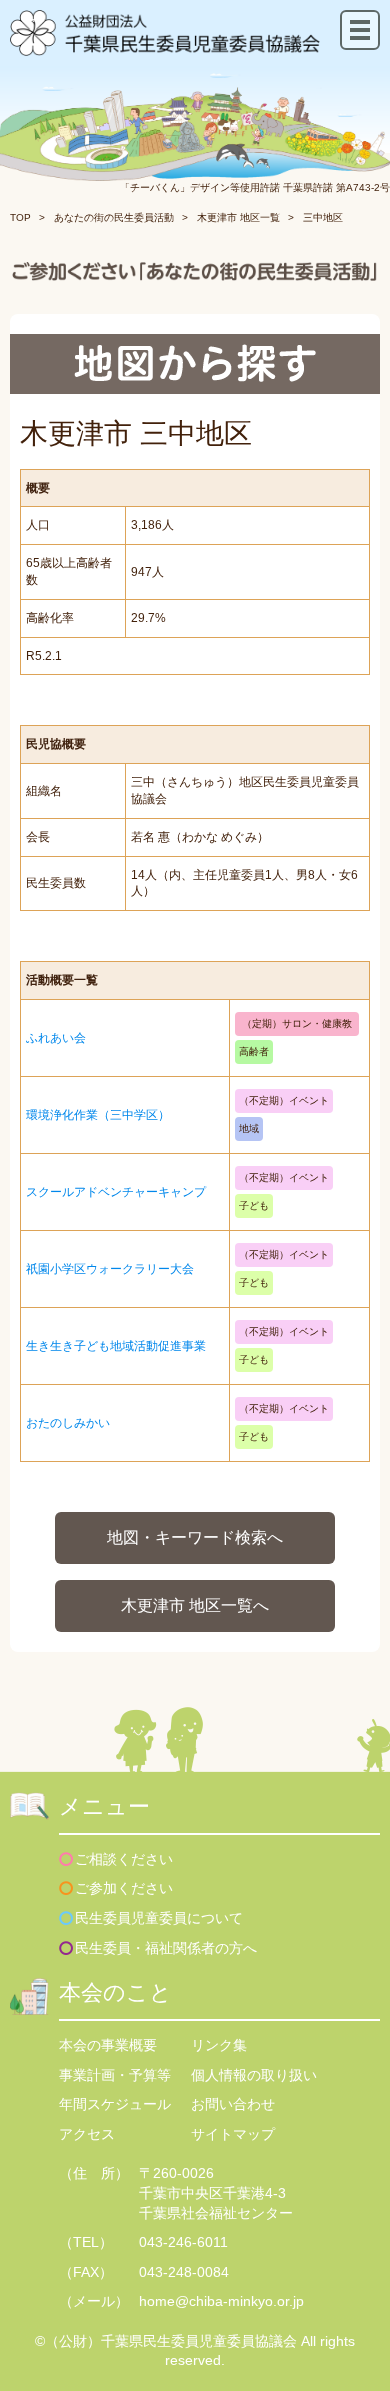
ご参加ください (124, 1888)
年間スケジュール (115, 2104)
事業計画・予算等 (115, 2075)
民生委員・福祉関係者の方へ (166, 1948)
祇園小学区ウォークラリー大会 (110, 1269)
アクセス (87, 2134)
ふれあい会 (56, 1038)
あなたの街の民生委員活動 (114, 217)
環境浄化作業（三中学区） (98, 1115)
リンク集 (219, 2045)
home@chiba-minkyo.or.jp (221, 2301)
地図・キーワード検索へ (195, 1537)
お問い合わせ (233, 2104)
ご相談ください (124, 1859)
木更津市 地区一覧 (238, 217)
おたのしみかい (68, 1423)
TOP (20, 217)
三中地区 (323, 217)
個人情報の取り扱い (254, 2075)
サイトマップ (233, 2134)
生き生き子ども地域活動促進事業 (116, 1346)
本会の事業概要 (108, 2045)
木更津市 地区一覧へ (195, 1605)
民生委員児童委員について (159, 1918)
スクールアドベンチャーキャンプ (116, 1192)
